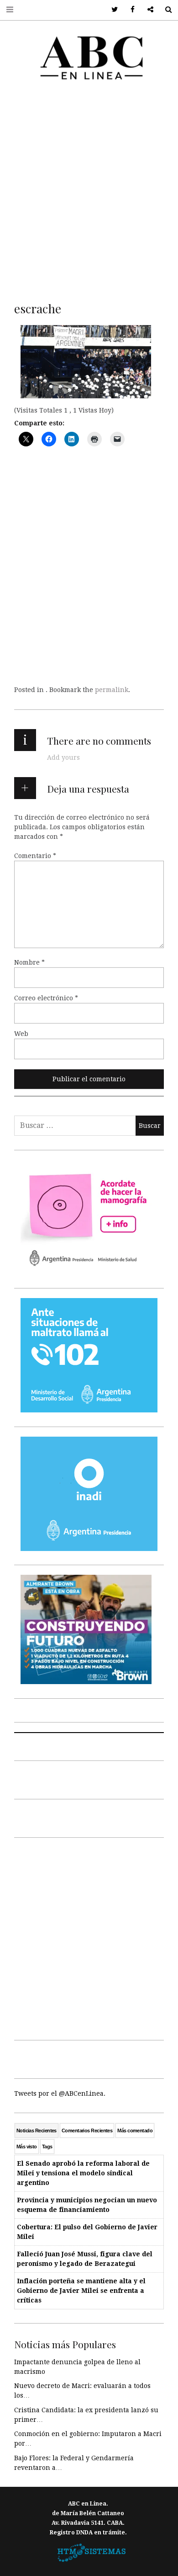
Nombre (29, 962)
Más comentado (135, 2131)
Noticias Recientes (37, 2131)
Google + (147, 10)
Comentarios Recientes (87, 2131)
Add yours (63, 757)
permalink (112, 690)
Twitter (112, 10)
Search (165, 10)
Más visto (27, 2147)
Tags (47, 2147)
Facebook (129, 10)
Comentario (35, 855)
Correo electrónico (46, 998)
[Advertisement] (89, 189)
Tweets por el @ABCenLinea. (60, 2093)
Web (21, 1033)
